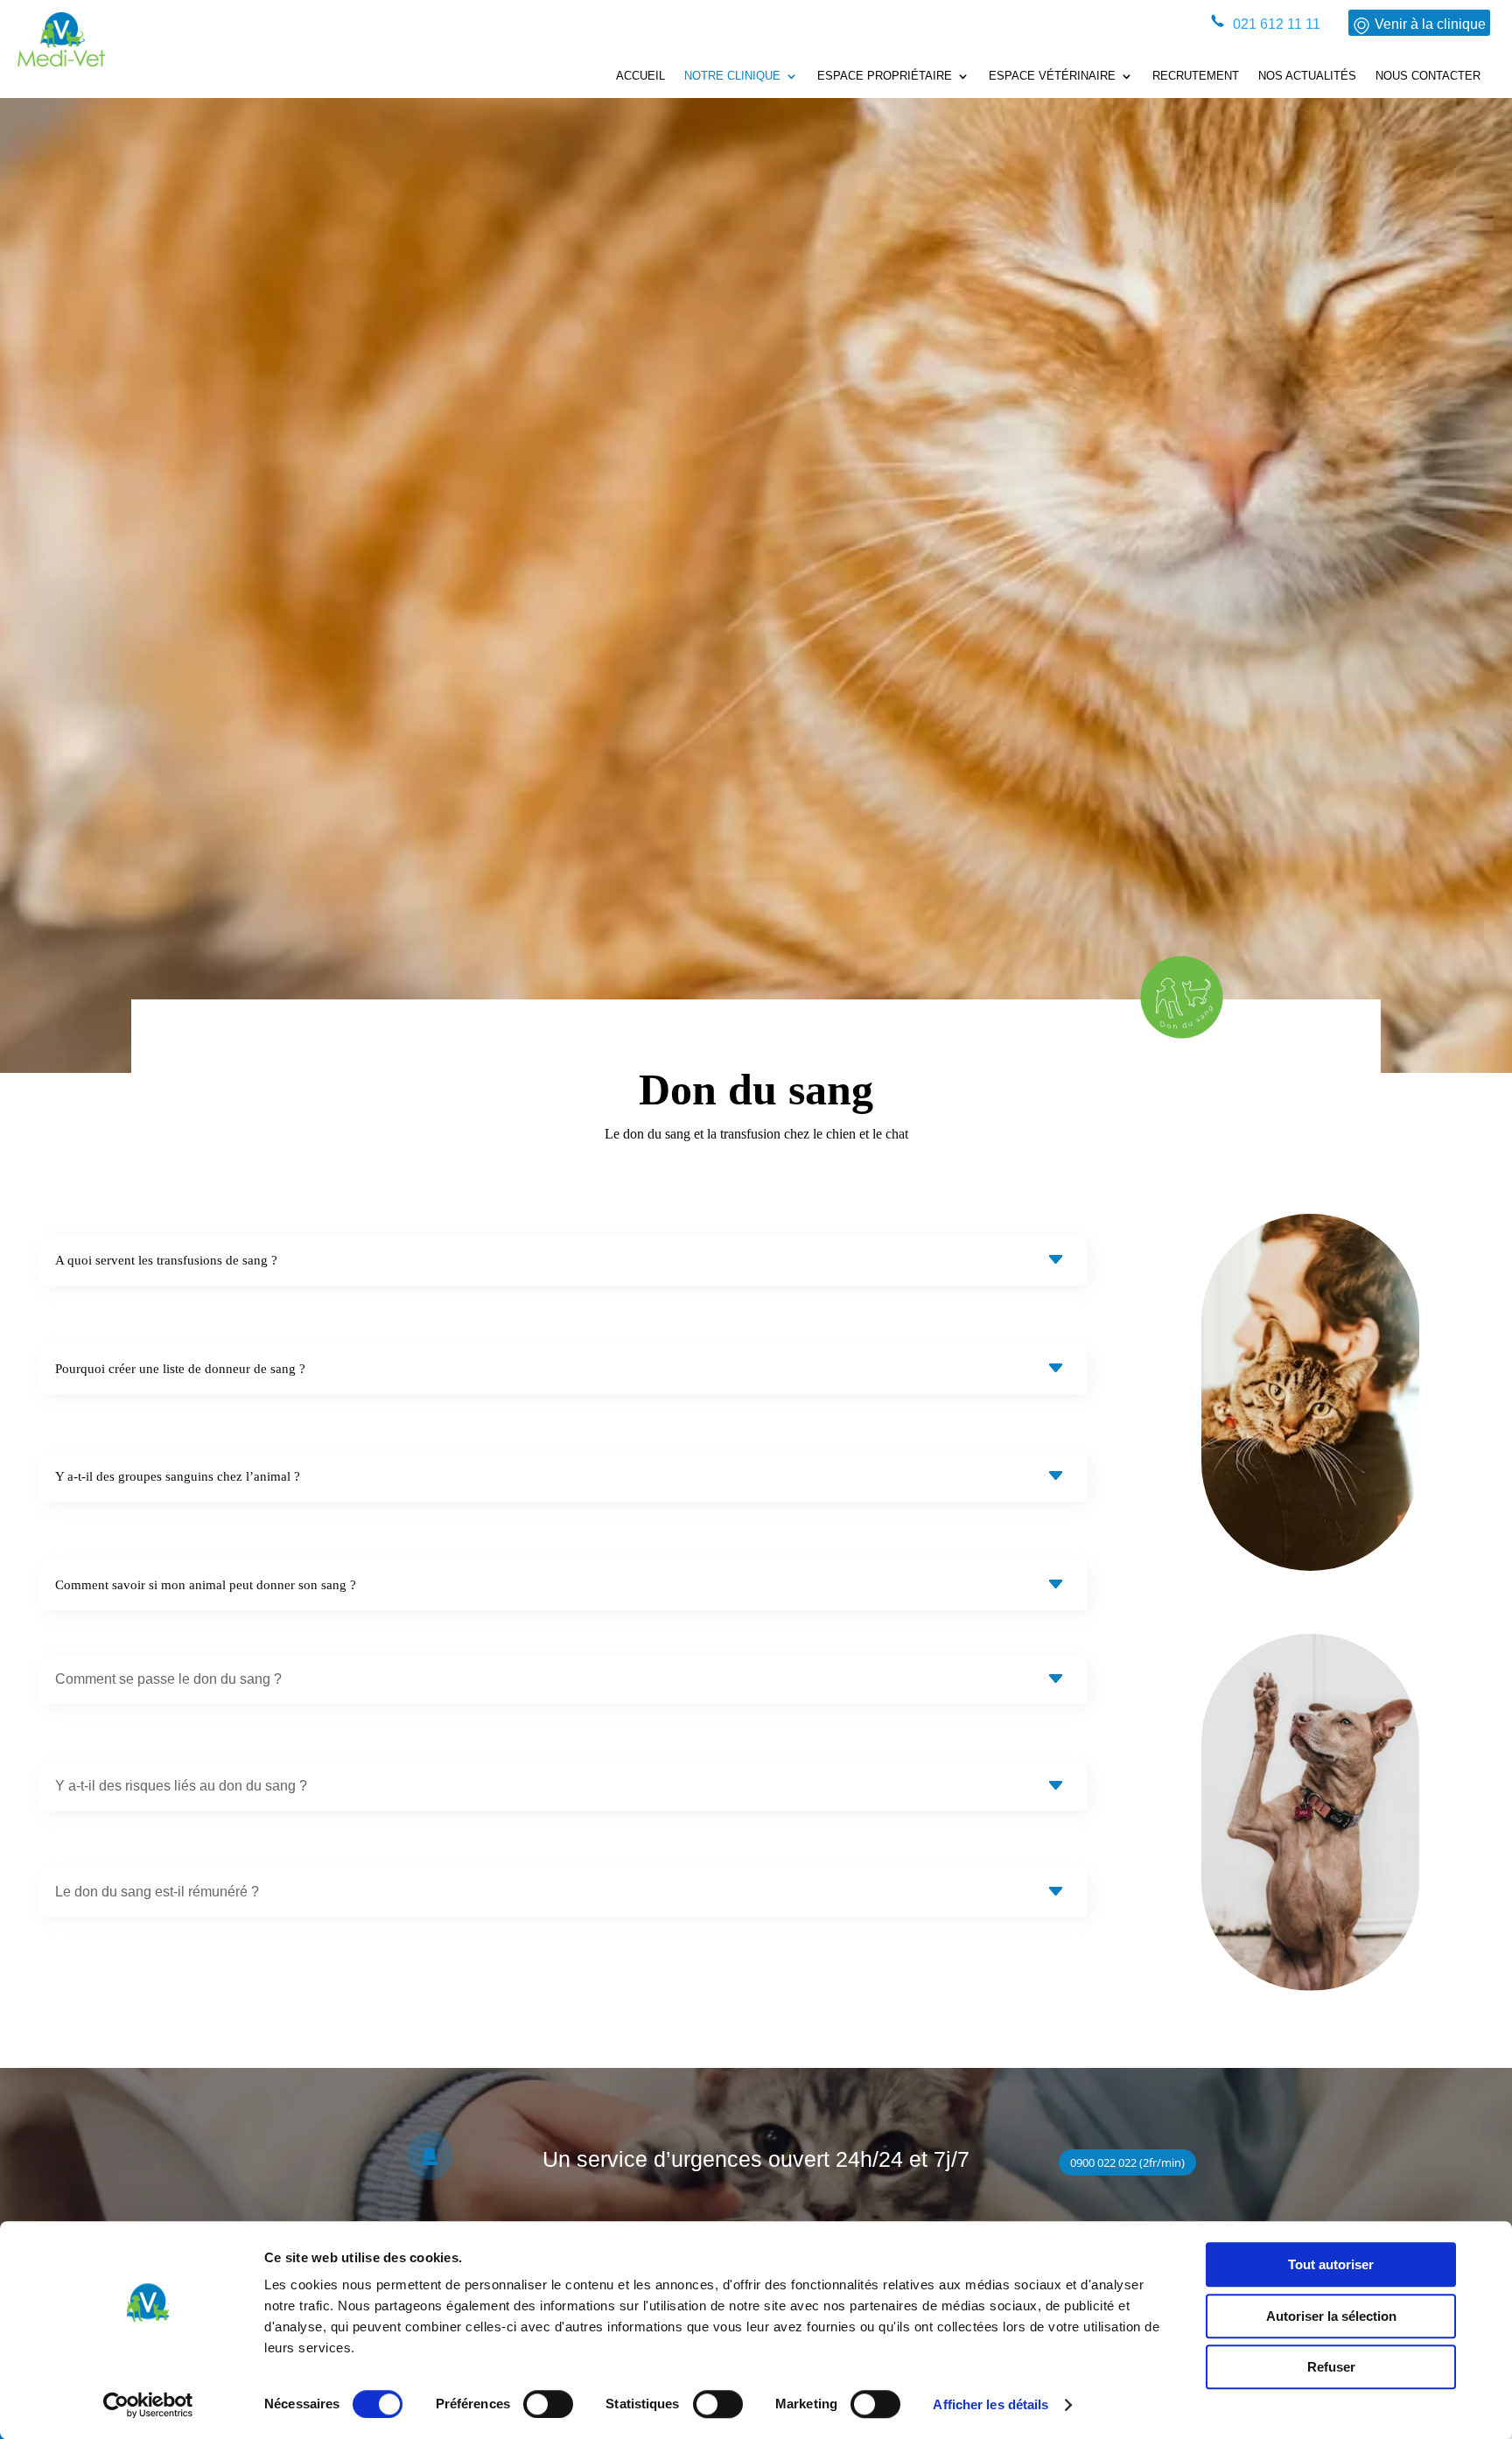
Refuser (1331, 2367)
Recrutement (1196, 76)
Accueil (640, 76)
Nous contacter (1428, 76)
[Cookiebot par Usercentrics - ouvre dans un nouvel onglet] (148, 2405)
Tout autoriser (1331, 2264)
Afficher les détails (990, 2404)
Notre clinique (732, 76)
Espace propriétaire (885, 76)
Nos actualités (1307, 76)
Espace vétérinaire (1052, 76)
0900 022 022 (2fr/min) (1127, 2162)
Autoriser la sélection (1331, 2316)
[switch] (548, 2404)
